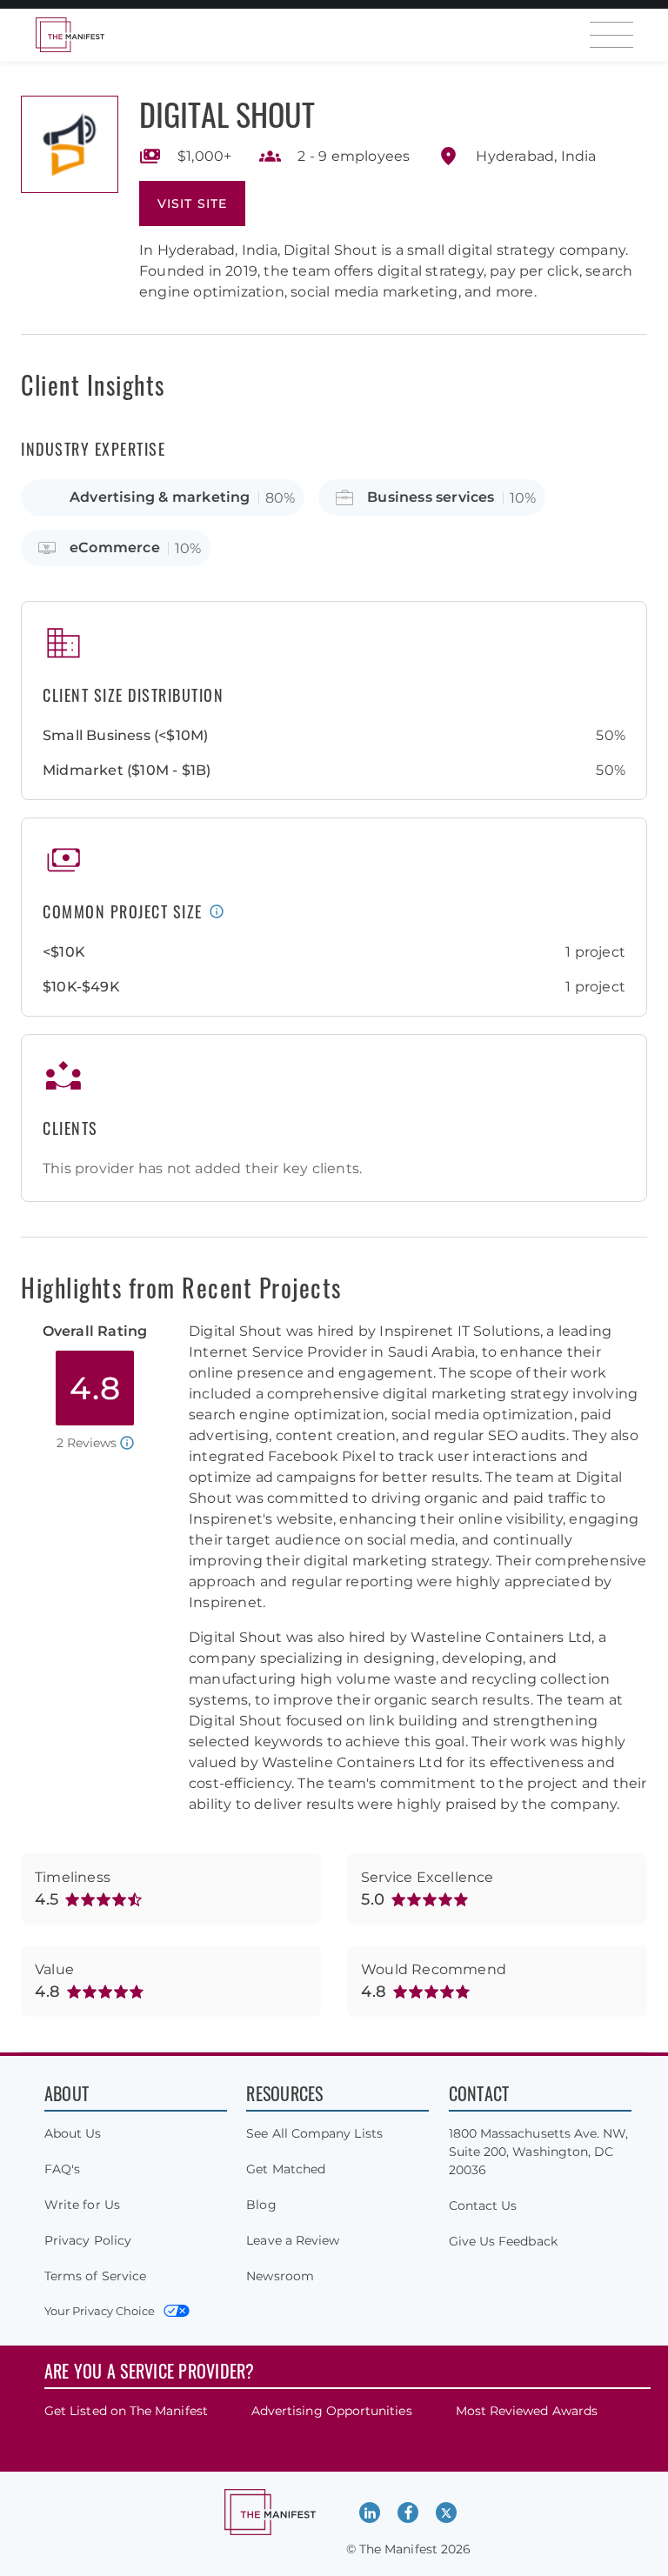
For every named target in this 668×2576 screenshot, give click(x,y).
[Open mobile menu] (611, 35)
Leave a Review (293, 2240)
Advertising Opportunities (332, 2411)
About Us (73, 2133)
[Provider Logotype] (70, 144)
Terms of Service (95, 2276)
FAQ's (62, 2169)
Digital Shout (227, 113)
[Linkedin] (370, 2513)
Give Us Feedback (503, 2241)
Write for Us (82, 2205)
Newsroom (280, 2276)
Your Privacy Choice (100, 2311)
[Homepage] (70, 35)
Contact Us (483, 2206)
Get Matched (286, 2169)
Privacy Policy (88, 2240)
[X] (446, 2513)
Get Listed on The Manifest (126, 2411)
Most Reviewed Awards (527, 2411)
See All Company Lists (314, 2133)
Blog (261, 2205)
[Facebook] (408, 2513)
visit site (192, 204)
